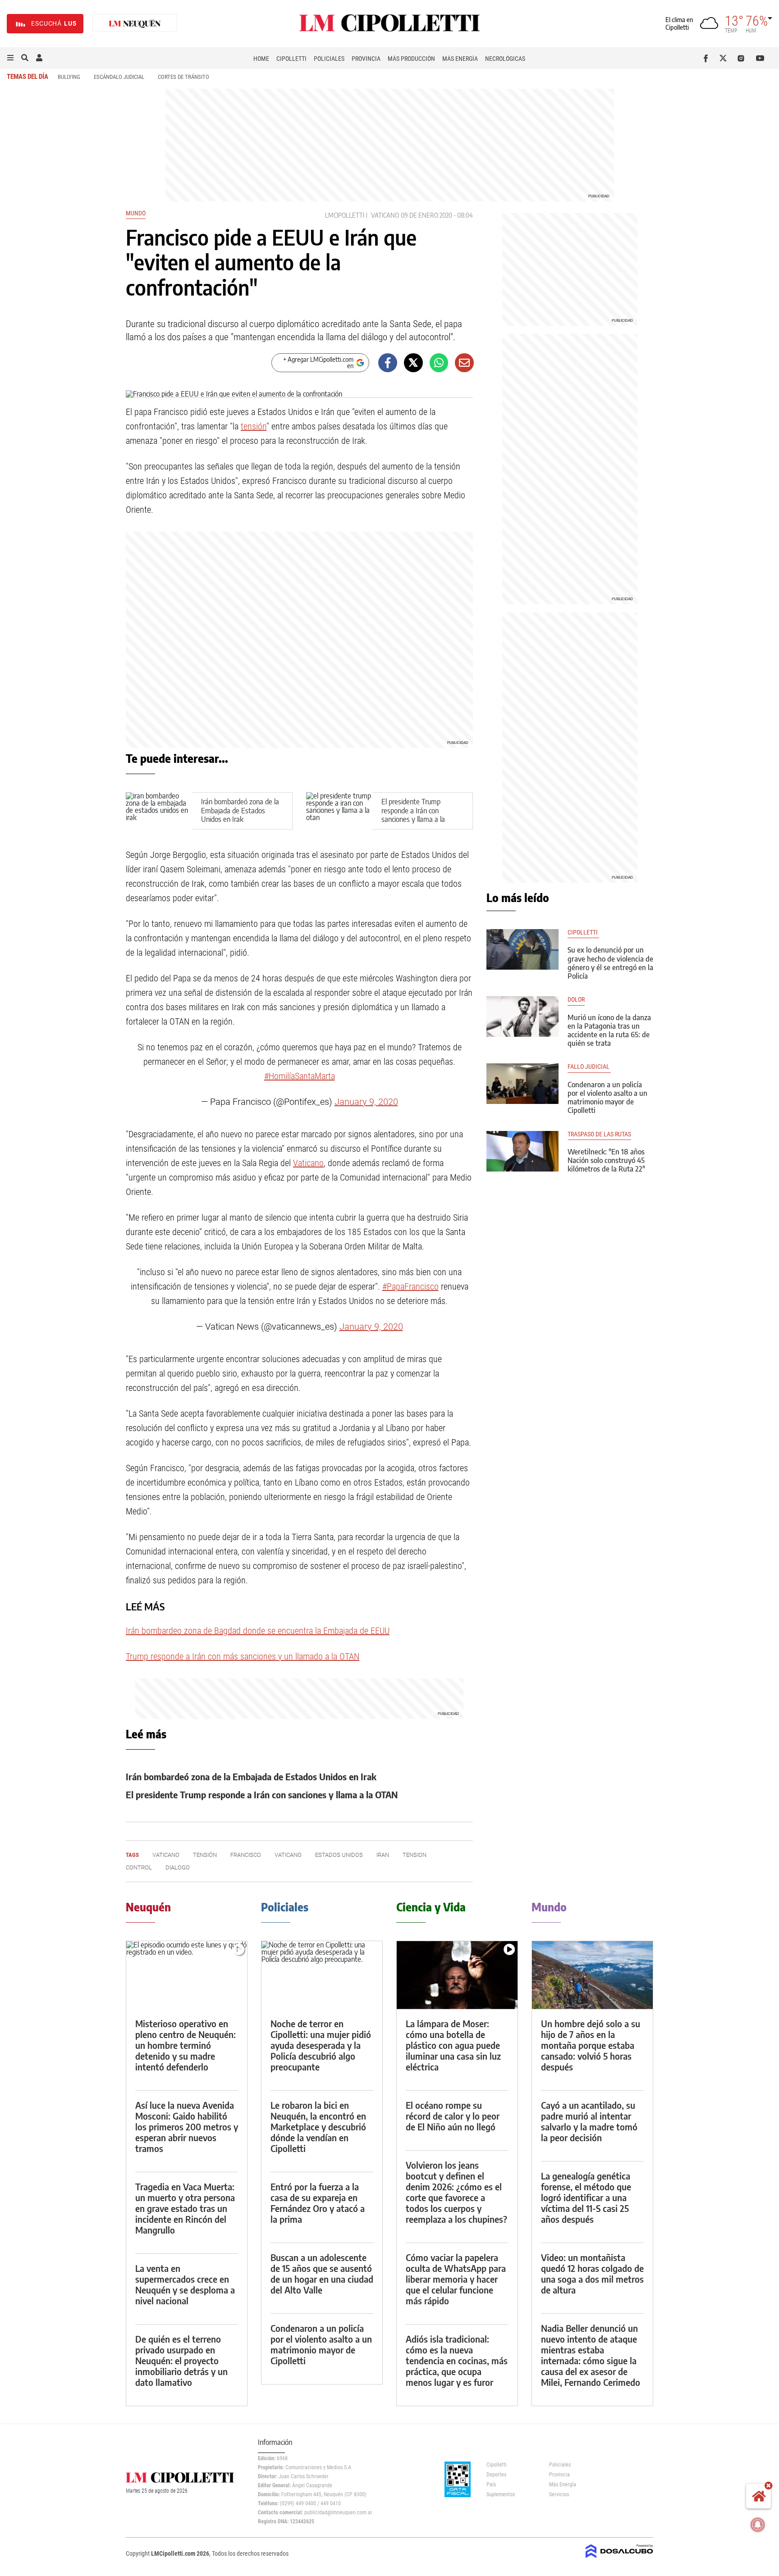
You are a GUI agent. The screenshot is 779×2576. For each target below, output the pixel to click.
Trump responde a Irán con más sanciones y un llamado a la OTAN (243, 1656)
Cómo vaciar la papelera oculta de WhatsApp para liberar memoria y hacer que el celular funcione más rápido (456, 2279)
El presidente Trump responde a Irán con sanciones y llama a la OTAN (413, 815)
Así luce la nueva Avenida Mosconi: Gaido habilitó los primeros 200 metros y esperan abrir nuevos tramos (187, 2127)
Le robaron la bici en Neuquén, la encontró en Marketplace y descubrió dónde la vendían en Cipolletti (318, 2127)
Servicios (559, 2494)
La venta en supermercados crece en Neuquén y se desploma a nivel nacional (185, 2284)
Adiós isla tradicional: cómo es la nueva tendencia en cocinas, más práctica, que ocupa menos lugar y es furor (457, 2360)
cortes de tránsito (183, 77)
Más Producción (411, 59)
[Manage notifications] (758, 2525)
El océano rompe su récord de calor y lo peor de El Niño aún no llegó (453, 2116)
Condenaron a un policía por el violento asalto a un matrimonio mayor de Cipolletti (607, 1098)
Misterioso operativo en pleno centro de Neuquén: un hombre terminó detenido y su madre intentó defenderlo (186, 2045)
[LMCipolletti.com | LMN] (135, 24)
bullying (69, 77)
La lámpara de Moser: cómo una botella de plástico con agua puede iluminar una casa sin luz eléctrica (453, 2045)
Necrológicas (505, 59)
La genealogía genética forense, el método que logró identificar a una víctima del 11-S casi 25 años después (586, 2197)
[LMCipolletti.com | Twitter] (725, 58)
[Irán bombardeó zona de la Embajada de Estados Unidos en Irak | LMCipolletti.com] (159, 811)
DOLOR (576, 1000)
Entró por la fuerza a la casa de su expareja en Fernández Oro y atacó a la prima (318, 2203)
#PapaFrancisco (410, 1286)
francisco (246, 1855)
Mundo (136, 213)
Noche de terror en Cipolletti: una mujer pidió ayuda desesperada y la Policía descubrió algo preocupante (321, 2045)
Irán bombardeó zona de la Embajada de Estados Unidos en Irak (240, 810)
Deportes (496, 2475)
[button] (10, 58)
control (139, 1867)
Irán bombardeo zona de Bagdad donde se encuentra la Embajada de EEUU (258, 1631)
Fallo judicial (589, 1067)
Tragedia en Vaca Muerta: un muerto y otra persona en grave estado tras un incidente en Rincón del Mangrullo (185, 2208)
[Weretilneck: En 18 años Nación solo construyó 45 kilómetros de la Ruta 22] (522, 1151)
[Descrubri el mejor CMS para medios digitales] (619, 2559)
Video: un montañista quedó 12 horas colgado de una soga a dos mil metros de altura (592, 2273)
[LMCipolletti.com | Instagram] (743, 58)
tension (415, 1855)
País (491, 2485)
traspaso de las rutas (599, 1134)
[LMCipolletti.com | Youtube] (760, 58)
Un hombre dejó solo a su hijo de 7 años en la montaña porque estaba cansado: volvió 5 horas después (591, 2045)
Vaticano (385, 215)
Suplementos (501, 2494)
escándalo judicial (119, 77)
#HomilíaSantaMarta (300, 1076)
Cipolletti (291, 59)
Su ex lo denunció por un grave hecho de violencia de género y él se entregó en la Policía (610, 963)
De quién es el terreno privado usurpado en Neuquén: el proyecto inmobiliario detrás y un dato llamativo (181, 2360)
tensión (254, 426)
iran (383, 1855)
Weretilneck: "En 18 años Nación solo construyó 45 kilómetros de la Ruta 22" (606, 1160)
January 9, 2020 (366, 1102)
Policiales (329, 59)
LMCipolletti (345, 215)
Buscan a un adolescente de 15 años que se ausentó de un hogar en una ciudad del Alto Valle (322, 2273)
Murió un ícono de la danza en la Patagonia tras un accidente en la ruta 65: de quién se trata (609, 1030)
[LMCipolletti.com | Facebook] (708, 58)
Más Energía (460, 59)
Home (261, 59)
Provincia (366, 59)
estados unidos (339, 1855)
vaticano (288, 1855)
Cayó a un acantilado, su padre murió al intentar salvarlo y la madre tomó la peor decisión (589, 2121)
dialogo (178, 1867)
